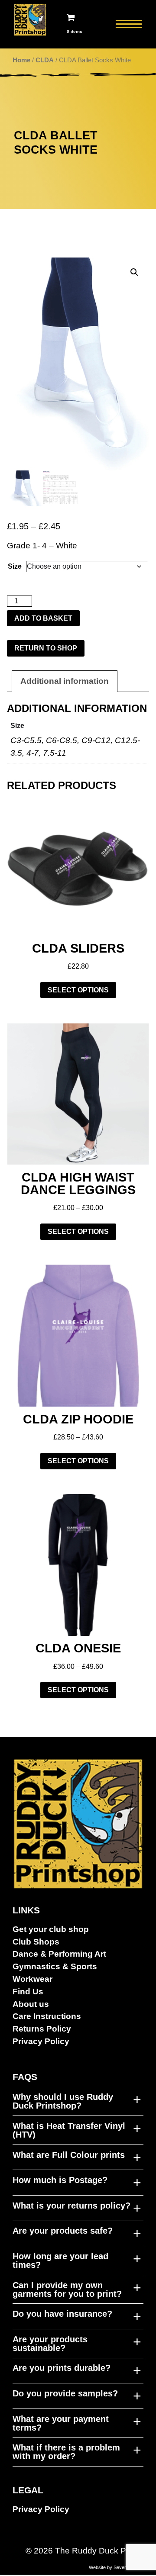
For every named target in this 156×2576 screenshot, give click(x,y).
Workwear (32, 1979)
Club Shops (36, 1942)
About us (31, 2004)
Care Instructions (47, 2016)
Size (15, 566)
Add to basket (43, 618)
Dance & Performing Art (59, 1954)
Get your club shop (51, 1929)
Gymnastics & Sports (55, 1966)
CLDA (45, 60)
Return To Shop (46, 648)
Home (21, 60)
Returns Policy (42, 2029)
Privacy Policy (41, 2041)
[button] (134, 272)
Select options (78, 990)
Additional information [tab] (65, 681)
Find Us (28, 1992)
